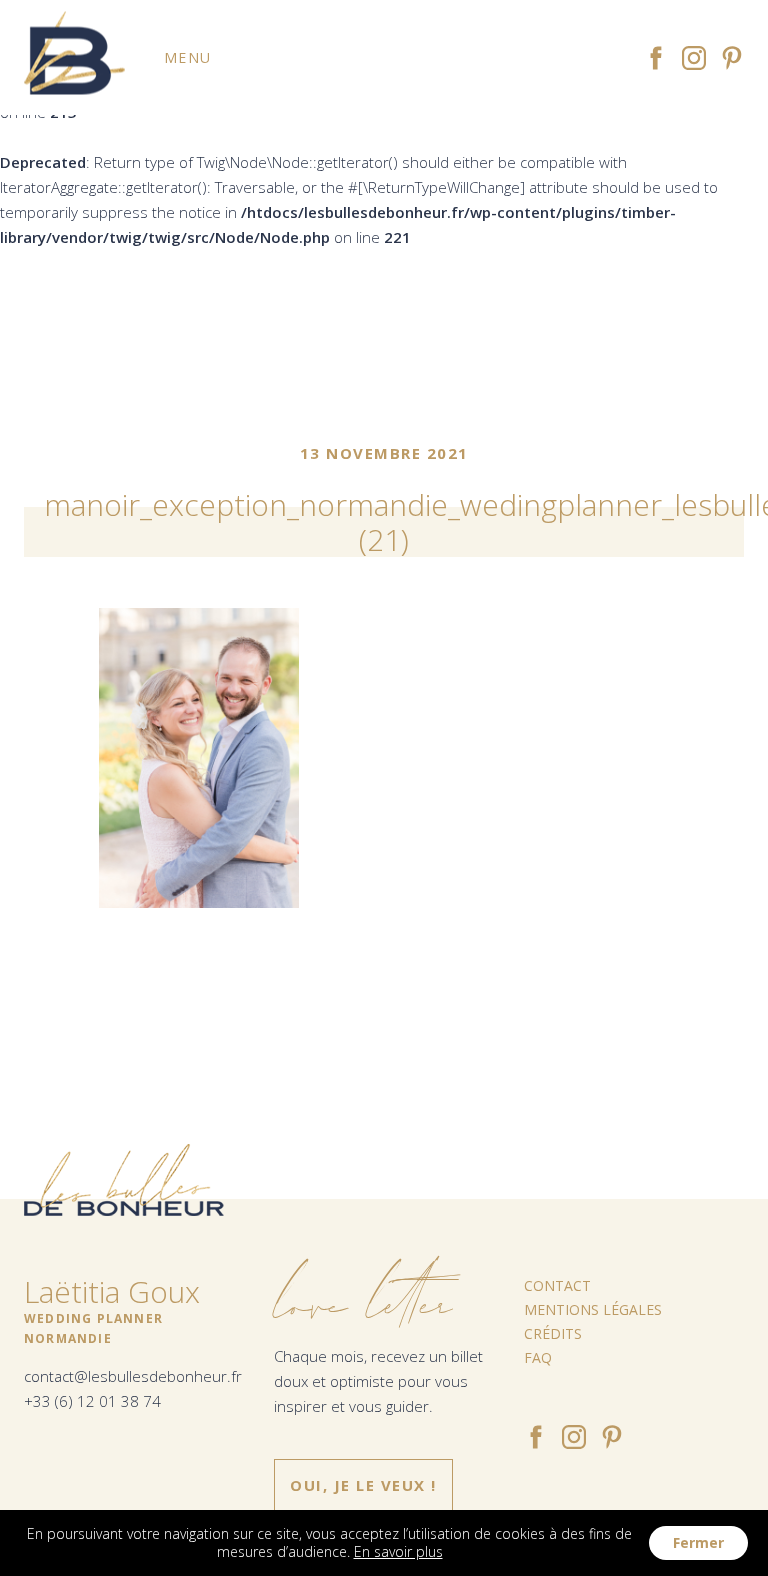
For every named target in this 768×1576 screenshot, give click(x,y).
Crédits (553, 1333)
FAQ (538, 1357)
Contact (557, 1285)
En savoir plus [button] (398, 1551)
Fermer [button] (698, 1542)
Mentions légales (593, 1309)
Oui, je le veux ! (363, 1485)
